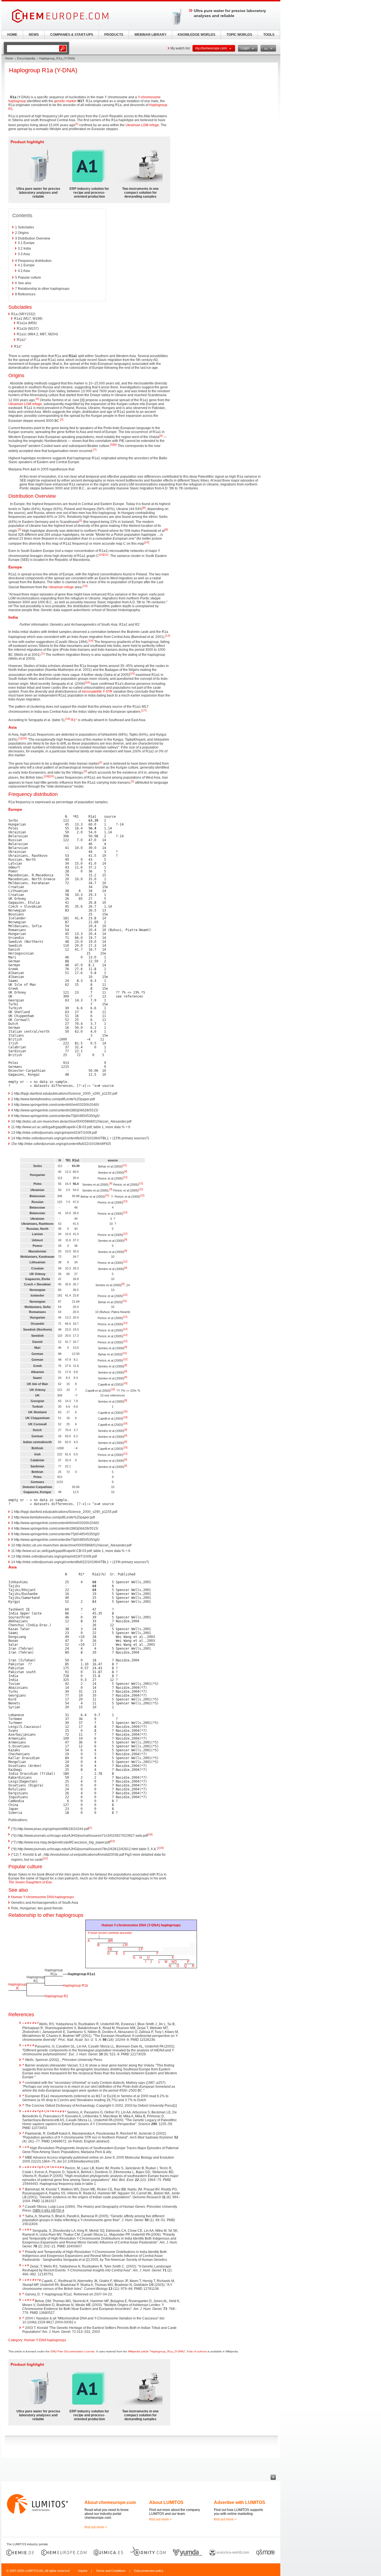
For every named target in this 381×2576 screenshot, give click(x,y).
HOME (12, 35)
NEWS (34, 35)
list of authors (198, 2351)
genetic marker (65, 101)
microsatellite (92, 692)
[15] (132, 674)
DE (110, 1949)
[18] (24, 738)
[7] (95, 450)
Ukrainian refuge (61, 587)
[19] (46, 776)
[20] (51, 776)
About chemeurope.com (110, 2502)
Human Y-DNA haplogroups (45, 2340)
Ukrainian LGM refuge (142, 125)
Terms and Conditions (111, 2571)
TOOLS (269, 35)
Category (15, 2340)
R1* (74, 720)
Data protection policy (149, 2571)
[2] (37, 399)
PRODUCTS (114, 35)
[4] (161, 436)
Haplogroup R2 (56, 1996)
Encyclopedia (26, 58)
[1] (77, 124)
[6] (115, 445)
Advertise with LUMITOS (240, 2502)
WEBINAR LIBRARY (150, 35)
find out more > (96, 2527)
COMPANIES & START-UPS (72, 35)
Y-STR (108, 692)
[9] (166, 529)
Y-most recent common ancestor (110, 1933)
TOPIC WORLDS (239, 35)
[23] (45, 1858)
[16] (87, 682)
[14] (91, 641)
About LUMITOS (166, 2502)
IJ (148, 1958)
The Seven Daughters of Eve (30, 1882)
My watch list (180, 48)
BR (111, 1941)
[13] (168, 636)
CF (141, 1949)
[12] (85, 586)
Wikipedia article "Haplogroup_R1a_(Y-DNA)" (157, 2351)
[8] (144, 508)
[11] (106, 555)
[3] (62, 419)
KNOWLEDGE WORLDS (196, 35)
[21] (125, 1165)
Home (9, 58)
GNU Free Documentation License (73, 2351)
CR (125, 1945)
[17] (144, 710)
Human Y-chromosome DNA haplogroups (43, 1897)
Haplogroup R (17, 1986)
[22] (112, 1841)
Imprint (83, 2571)
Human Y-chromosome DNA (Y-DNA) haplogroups (141, 1925)
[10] (147, 542)
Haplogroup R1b (75, 1986)
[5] (112, 445)
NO (174, 1962)
